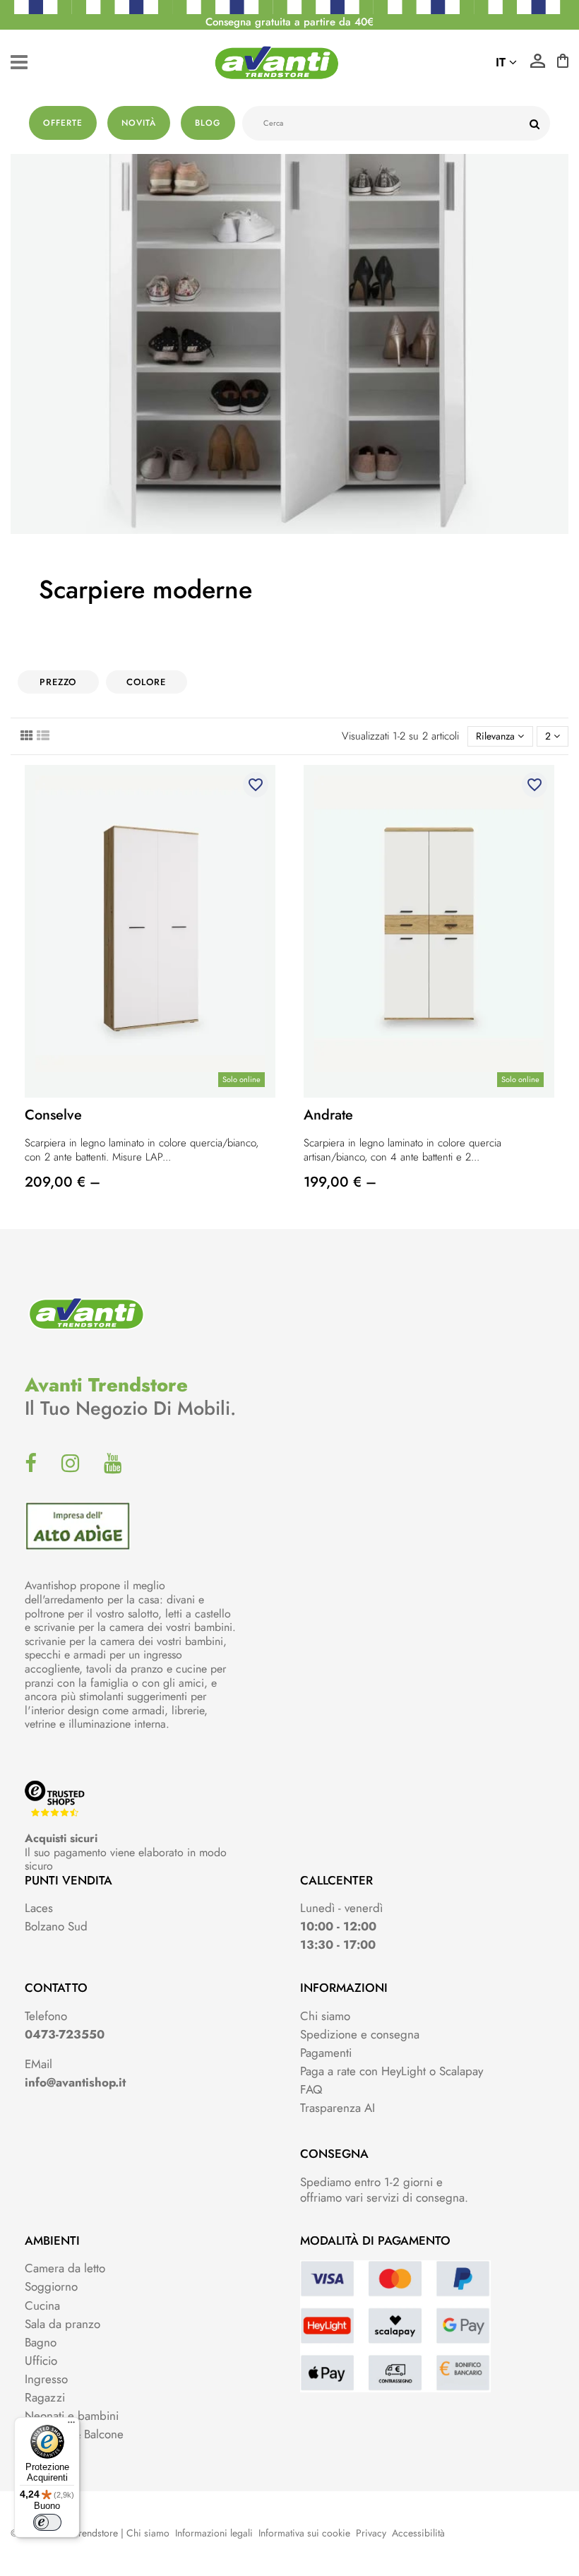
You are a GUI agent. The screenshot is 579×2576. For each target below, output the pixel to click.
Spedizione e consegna (360, 2034)
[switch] (47, 2522)
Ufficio (41, 2361)
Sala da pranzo (62, 2324)
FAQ (311, 2089)
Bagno (41, 2342)
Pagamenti (326, 2053)
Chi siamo (325, 2016)
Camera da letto (65, 2268)
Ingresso (46, 2379)
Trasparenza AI (338, 2108)
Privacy (371, 2533)
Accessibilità (418, 2533)
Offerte (63, 123)
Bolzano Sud (56, 1926)
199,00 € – (340, 1182)
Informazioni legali (214, 2533)
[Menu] (71, 2426)
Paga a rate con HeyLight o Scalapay (392, 2071)
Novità (139, 123)
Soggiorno (51, 2286)
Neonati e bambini (72, 2416)
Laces (39, 1908)
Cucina (42, 2305)
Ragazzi (45, 2397)
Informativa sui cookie (304, 2533)
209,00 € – (62, 1182)
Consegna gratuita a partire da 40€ (289, 22)
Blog (208, 123)
